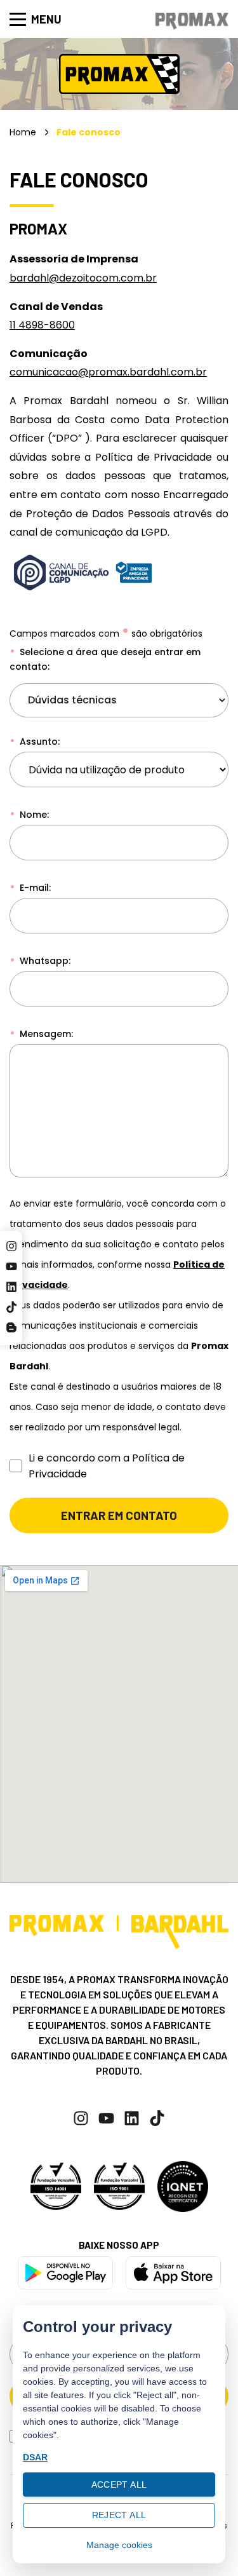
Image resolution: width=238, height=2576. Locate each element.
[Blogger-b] (11, 1327)
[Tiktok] (11, 1307)
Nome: (33, 815)
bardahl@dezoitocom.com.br (83, 278)
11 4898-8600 (42, 325)
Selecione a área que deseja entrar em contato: (105, 659)
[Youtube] (11, 1266)
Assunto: (38, 742)
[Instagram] (11, 1246)
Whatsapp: (44, 961)
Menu (46, 19)
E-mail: (34, 888)
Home (23, 132)
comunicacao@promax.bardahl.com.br (108, 372)
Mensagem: (45, 1034)
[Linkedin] (11, 1287)
